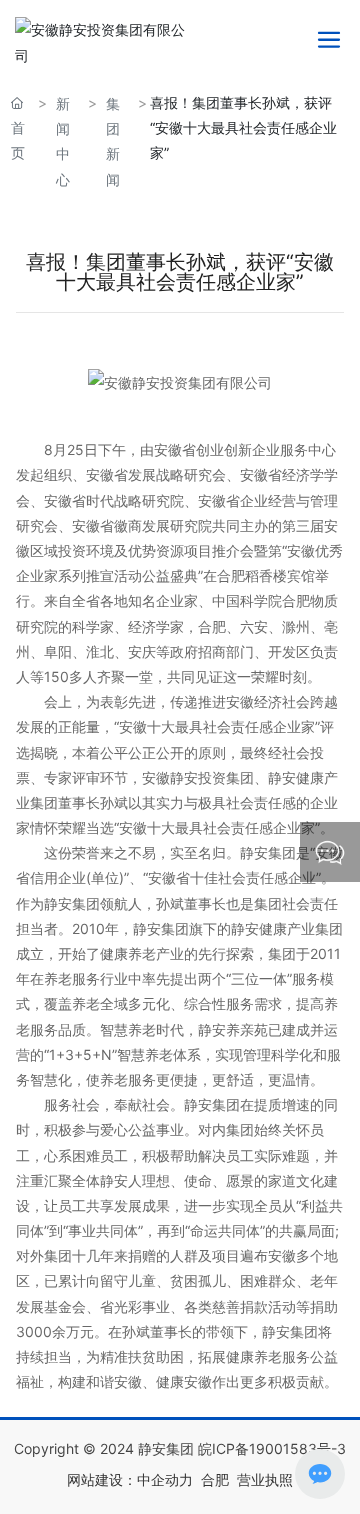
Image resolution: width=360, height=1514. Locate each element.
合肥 (215, 1479)
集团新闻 (113, 141)
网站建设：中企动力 (130, 1479)
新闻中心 (63, 141)
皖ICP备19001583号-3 (272, 1448)
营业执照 (265, 1479)
